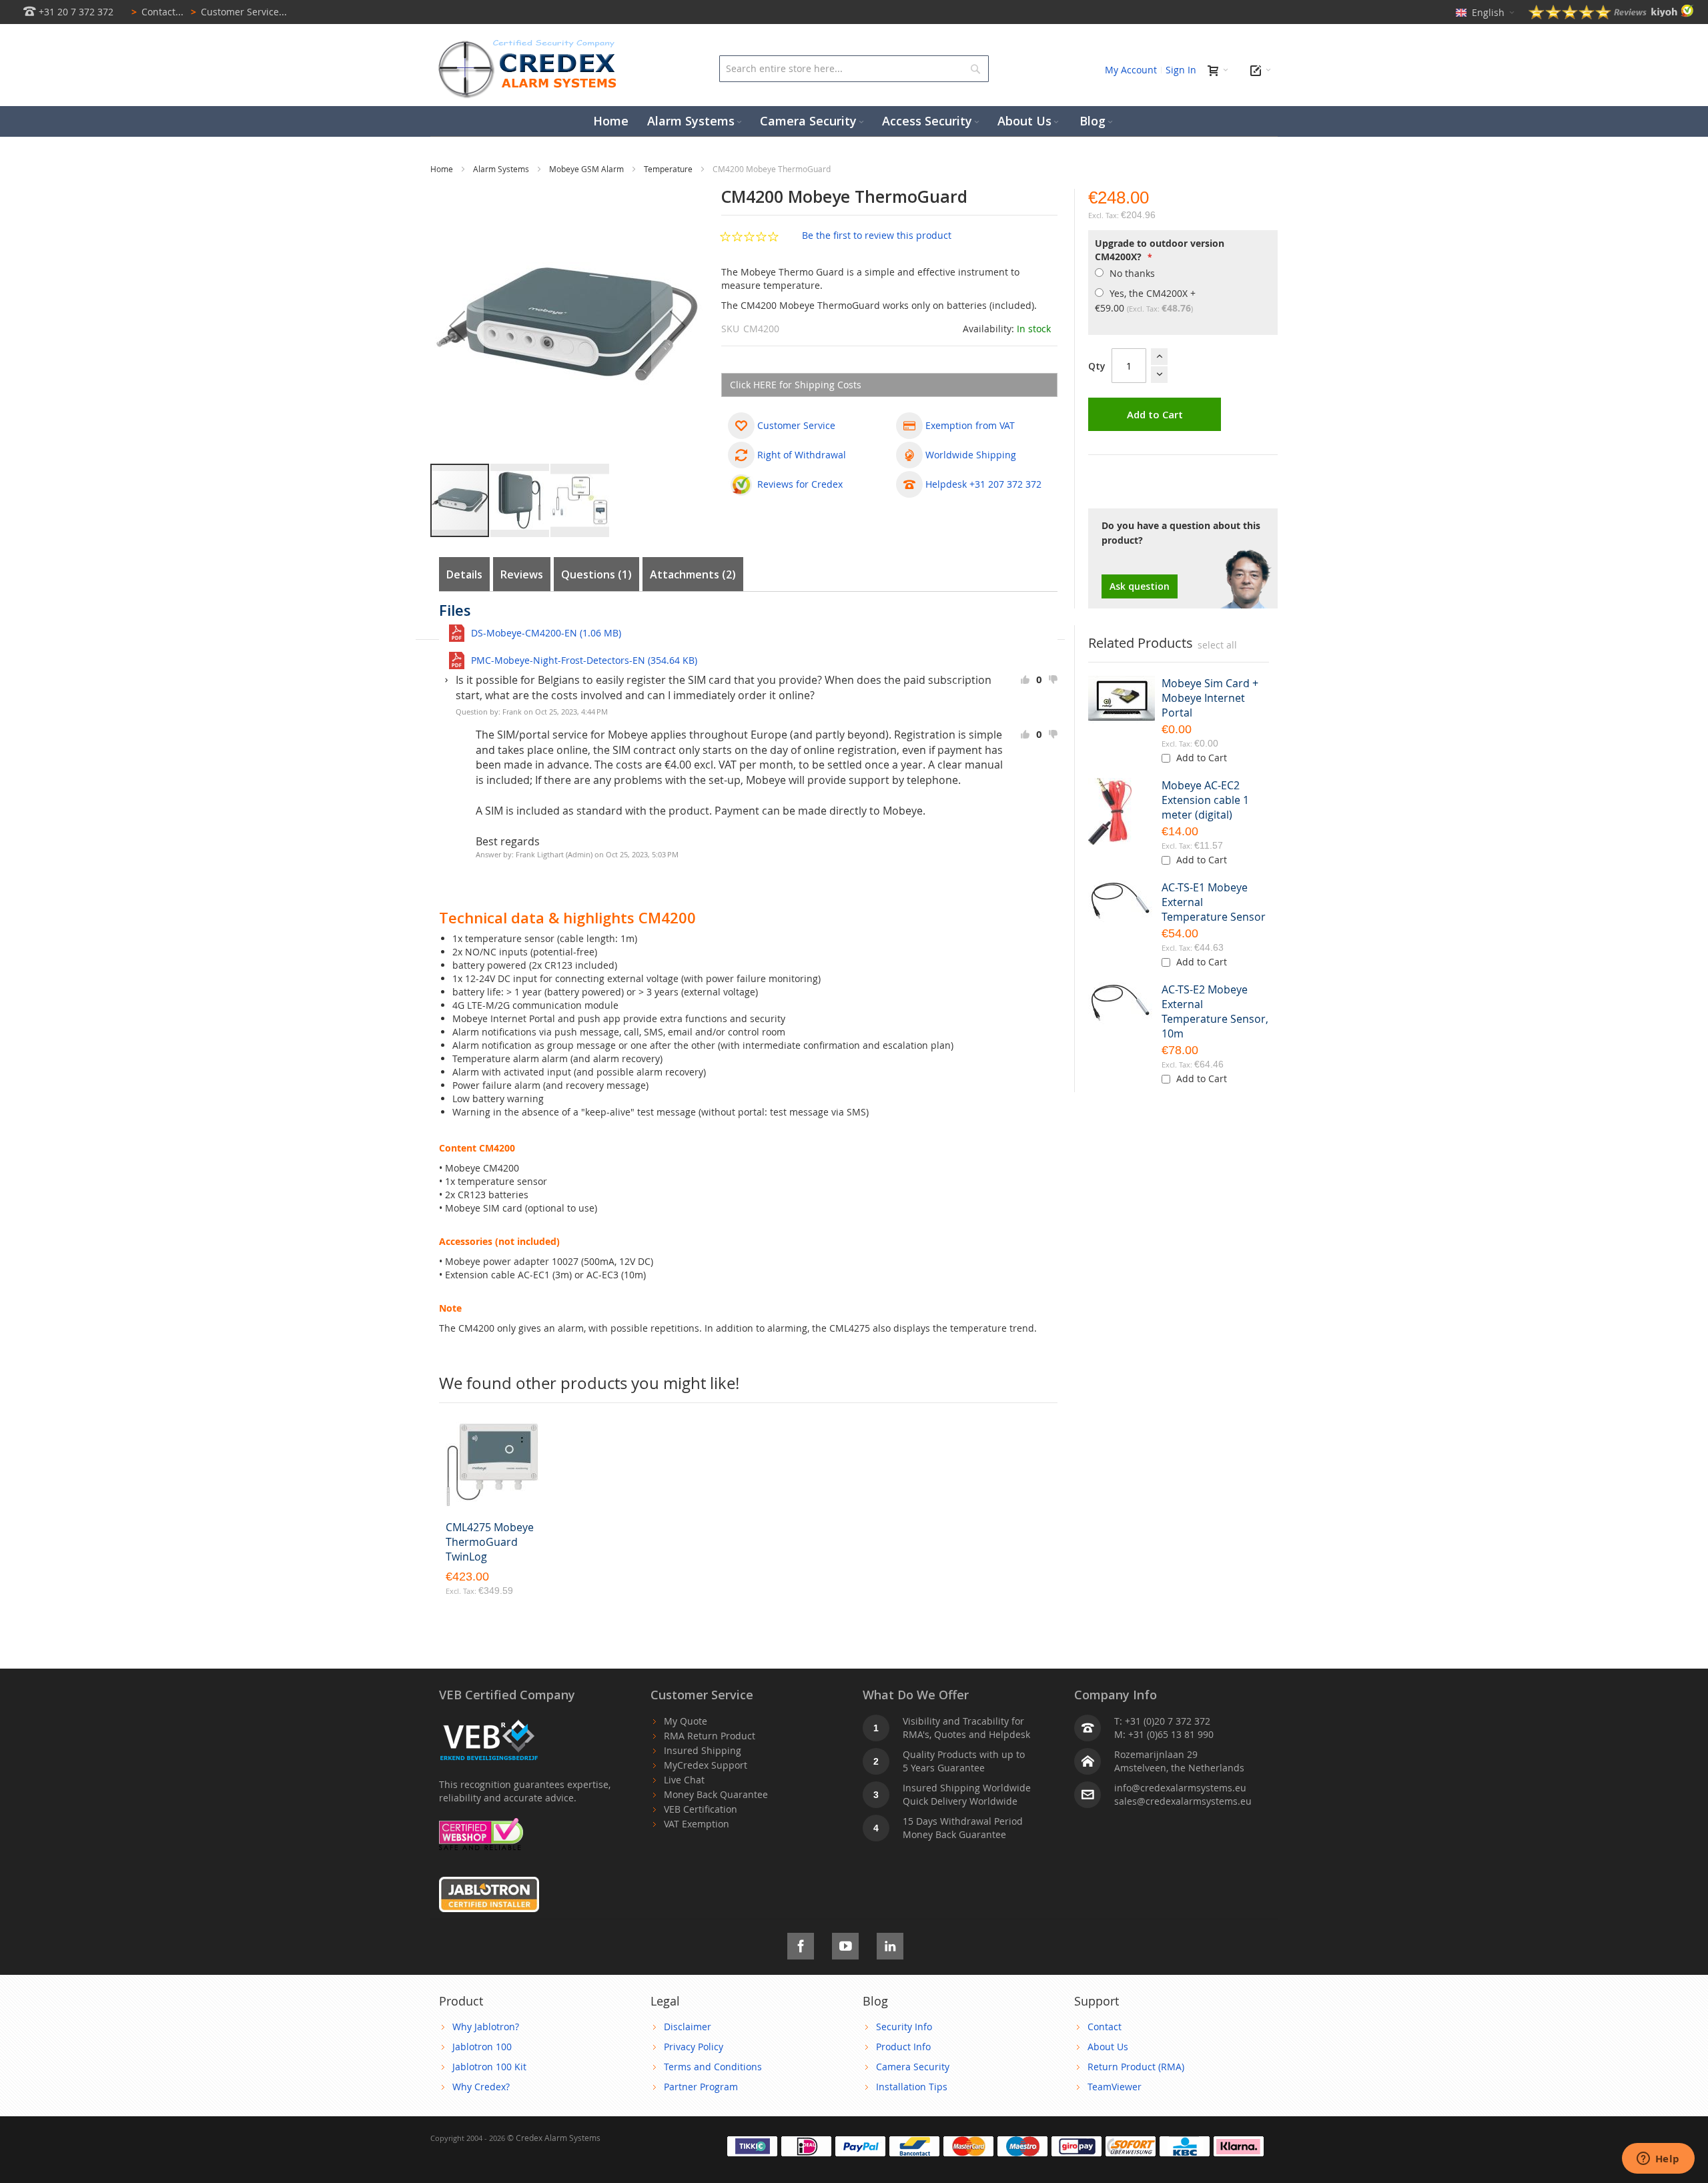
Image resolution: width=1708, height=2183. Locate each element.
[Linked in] (890, 1944)
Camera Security (913, 2067)
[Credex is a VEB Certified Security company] (489, 1721)
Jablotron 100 (482, 2047)
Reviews (522, 574)
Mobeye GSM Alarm (587, 169)
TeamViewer (1115, 2087)
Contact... (157, 12)
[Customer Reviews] (1611, 16)
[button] (457, 326)
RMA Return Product (710, 1736)
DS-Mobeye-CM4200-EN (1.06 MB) (546, 633)
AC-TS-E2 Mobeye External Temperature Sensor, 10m (1215, 1011)
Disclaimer (688, 2027)
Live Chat (684, 1780)
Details (464, 574)
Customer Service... (239, 12)
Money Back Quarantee (716, 1794)
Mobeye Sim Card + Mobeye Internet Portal (1210, 698)
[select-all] (1217, 645)
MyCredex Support (706, 1765)
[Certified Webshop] (481, 1824)
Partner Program (701, 2087)
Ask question (1140, 586)
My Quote (686, 1721)
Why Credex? (481, 2087)
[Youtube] (845, 1944)
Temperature (669, 169)
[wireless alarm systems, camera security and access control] (530, 44)
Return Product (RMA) (1136, 2067)
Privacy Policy (694, 2047)
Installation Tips (912, 2087)
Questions (594, 574)
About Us (1108, 2047)
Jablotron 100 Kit (489, 2067)
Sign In (1181, 70)
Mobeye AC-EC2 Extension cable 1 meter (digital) (1205, 800)
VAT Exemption (697, 1824)
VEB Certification (701, 1809)
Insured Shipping (703, 1750)
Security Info (904, 2027)
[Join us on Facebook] (801, 1944)
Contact (1105, 2027)
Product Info (903, 2047)
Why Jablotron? (486, 2027)
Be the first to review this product (877, 235)
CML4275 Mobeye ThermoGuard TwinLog (490, 1542)
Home (443, 169)
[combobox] (854, 69)
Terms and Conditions (713, 2067)
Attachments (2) (693, 574)
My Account (1131, 70)
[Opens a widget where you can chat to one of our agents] (1658, 2160)
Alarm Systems (502, 169)
